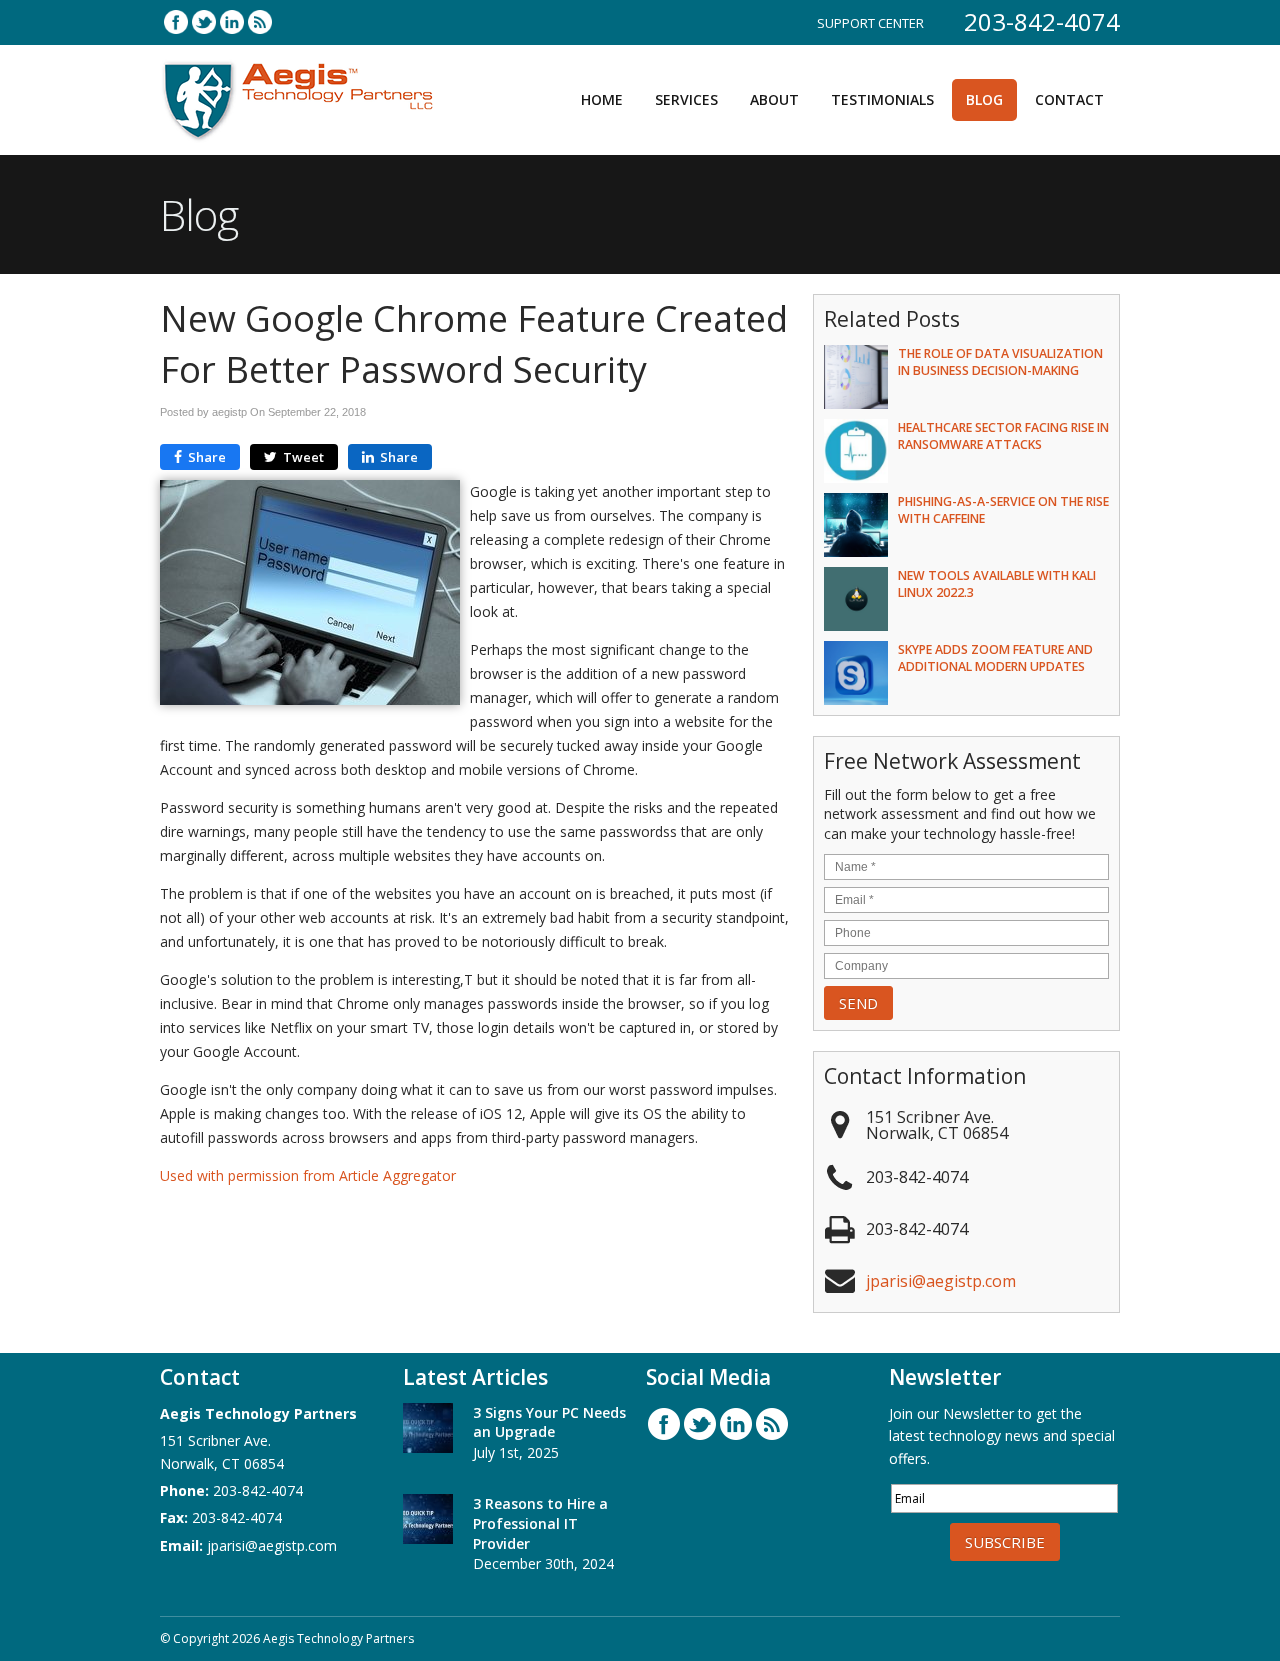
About (774, 99)
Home (602, 99)
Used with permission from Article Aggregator (308, 1175)
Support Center (870, 23)
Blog (984, 99)
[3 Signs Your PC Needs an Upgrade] (428, 1431)
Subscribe (1005, 1542)
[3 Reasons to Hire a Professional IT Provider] (428, 1522)
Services (686, 99)
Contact (1069, 99)
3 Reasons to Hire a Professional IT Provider (540, 1523)
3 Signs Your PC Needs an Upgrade (549, 1422)
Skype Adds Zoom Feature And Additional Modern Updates (995, 658)
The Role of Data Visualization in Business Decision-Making (1000, 362)
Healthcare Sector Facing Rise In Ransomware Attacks (1003, 436)
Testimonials (882, 99)
